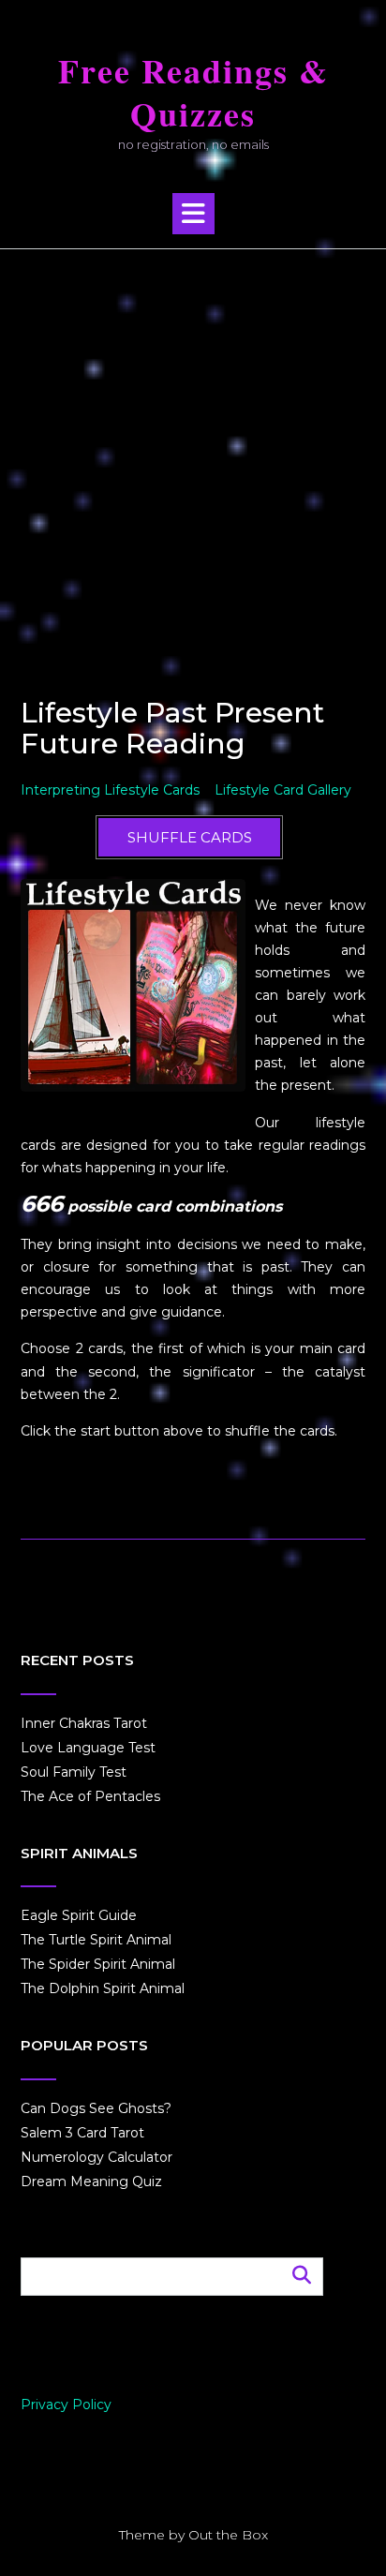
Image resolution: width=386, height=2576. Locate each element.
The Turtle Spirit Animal (96, 1940)
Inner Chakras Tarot (84, 1723)
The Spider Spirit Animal (98, 1964)
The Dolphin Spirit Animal (103, 1988)
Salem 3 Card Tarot (82, 2133)
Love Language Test (88, 1748)
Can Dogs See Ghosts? (96, 2108)
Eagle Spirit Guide (79, 1915)
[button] (193, 214)
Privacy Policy (66, 2405)
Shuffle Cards (190, 837)
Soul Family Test (74, 1772)
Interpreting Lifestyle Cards (110, 790)
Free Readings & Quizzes (193, 93)
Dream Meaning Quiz (91, 2181)
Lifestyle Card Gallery (283, 790)
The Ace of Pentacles (90, 1796)
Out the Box (228, 2535)
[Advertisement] (193, 452)
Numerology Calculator (96, 2157)
